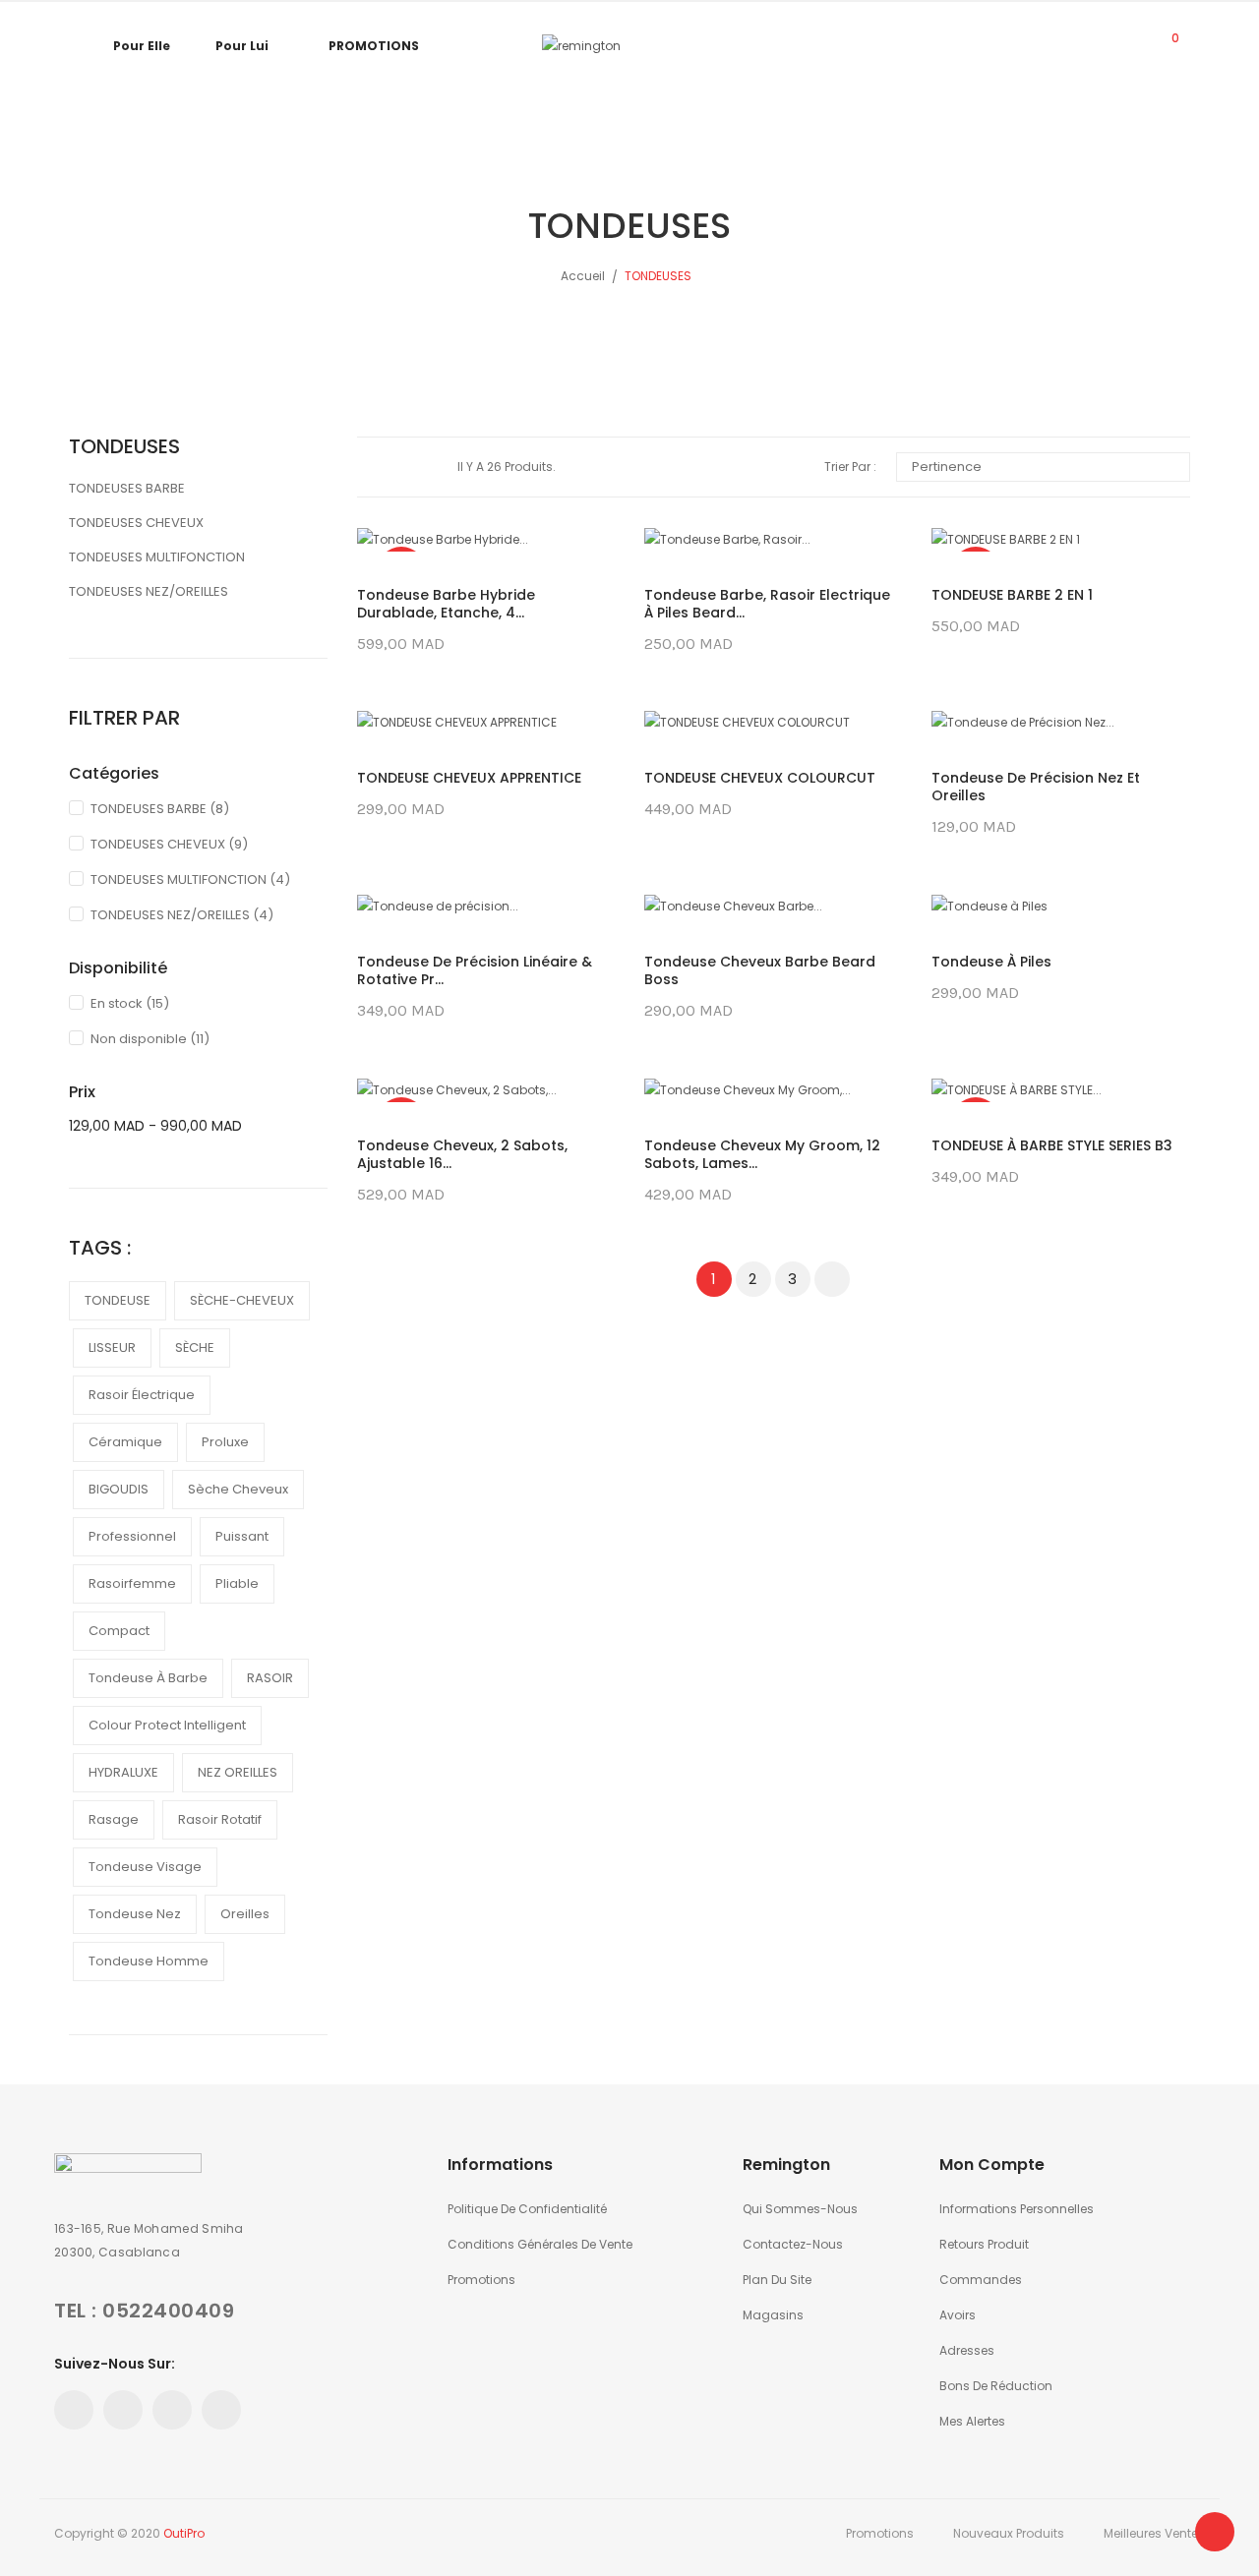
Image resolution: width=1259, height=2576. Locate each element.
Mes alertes (972, 2421)
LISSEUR (112, 1347)
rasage (114, 1819)
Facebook (74, 2410)
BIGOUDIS (119, 1489)
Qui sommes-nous (800, 2209)
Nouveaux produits (1009, 2533)
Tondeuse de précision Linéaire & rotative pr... (475, 970)
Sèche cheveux (238, 1489)
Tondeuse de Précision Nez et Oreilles (1036, 787)
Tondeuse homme (149, 1961)
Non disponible (150, 1039)
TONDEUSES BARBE (127, 488)
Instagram (221, 2410)
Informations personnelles (1017, 2209)
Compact (119, 1631)
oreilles (245, 1914)
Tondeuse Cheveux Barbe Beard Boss (760, 970)
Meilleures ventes (1154, 2533)
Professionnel (132, 1536)
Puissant (242, 1536)
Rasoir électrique (142, 1395)
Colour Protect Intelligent (167, 1725)
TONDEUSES (124, 446)
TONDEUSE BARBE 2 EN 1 (1012, 595)
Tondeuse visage (145, 1867)
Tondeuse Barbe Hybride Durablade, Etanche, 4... (446, 604)
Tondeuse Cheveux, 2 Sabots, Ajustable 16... (462, 1154)
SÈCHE (195, 1347)
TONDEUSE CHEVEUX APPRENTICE (469, 778)
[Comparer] (1121, 46)
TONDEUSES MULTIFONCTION (157, 557)
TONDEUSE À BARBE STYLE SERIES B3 (1052, 1145)
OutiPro (184, 2533)
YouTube (172, 2410)
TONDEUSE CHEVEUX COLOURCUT (760, 778)
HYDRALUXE (123, 1772)
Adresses (967, 2350)
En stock (130, 1003)
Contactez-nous (793, 2244)
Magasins (773, 2315)
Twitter (123, 2410)
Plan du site (777, 2280)
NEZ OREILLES (238, 1772)
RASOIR (270, 1678)
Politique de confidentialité (527, 2209)
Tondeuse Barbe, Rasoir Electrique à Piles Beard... (767, 604)
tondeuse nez (135, 1914)
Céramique (125, 1442)
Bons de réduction (996, 2386)
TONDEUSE (118, 1300)
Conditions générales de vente (540, 2244)
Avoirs (958, 2315)
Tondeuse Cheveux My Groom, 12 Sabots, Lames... (762, 1154)
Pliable (237, 1583)
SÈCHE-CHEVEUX (242, 1300)
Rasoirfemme (132, 1583)
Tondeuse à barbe (148, 1678)
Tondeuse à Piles (991, 962)
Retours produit (984, 2244)
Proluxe (225, 1442)
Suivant (832, 1279)
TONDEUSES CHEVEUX (136, 523)
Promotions (481, 2280)
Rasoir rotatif (220, 1819)
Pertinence (1041, 467)
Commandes (981, 2280)
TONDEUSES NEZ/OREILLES (149, 591)
